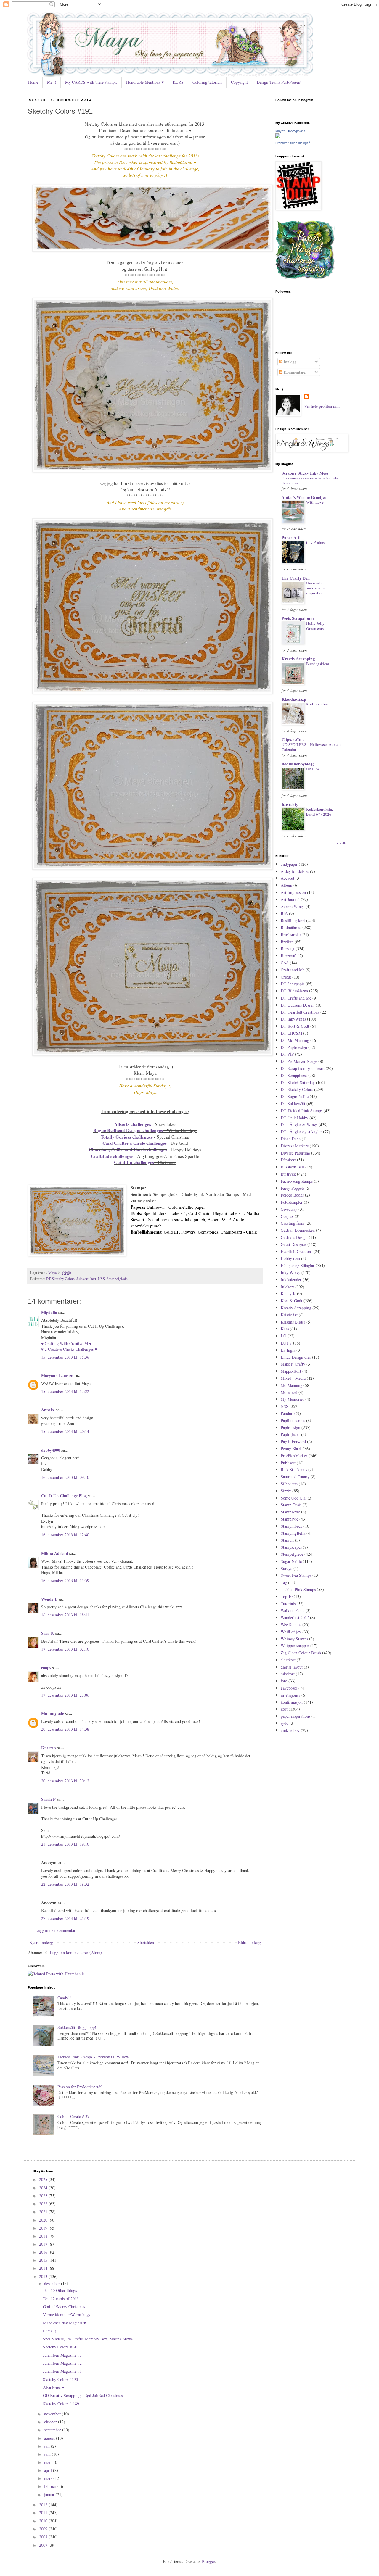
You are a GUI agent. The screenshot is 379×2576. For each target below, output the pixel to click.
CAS (285, 963)
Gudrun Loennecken (298, 1230)
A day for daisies (295, 871)
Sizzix (286, 1491)
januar (50, 2494)
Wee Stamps (291, 1625)
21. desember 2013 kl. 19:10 (65, 1844)
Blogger (208, 2561)
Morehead (289, 1392)
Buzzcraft (289, 956)
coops (46, 1667)
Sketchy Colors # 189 (61, 2404)
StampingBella (293, 1533)
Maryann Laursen (57, 1375)
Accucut (288, 878)
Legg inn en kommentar (55, 1930)
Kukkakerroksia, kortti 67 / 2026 (319, 812)
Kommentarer (295, 372)
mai (48, 2462)
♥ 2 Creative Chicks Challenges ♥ (69, 1349)
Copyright (239, 82)
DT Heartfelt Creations (300, 1012)
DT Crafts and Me (296, 998)
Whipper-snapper (295, 1646)
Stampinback (292, 1526)
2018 (44, 2236)
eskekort (288, 1674)
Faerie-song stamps (297, 1181)
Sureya (286, 1568)
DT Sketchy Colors (60, 1279)
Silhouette (289, 1484)
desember (53, 2284)
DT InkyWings (293, 1019)
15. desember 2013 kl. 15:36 (65, 1357)
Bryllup (287, 942)
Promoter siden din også (293, 143)
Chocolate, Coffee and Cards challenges (128, 1150)
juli (48, 2446)
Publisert (288, 1463)
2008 (44, 2537)
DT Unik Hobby (294, 1118)
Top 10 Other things (60, 2290)
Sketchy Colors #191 (60, 2347)
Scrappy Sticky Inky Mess (305, 473)
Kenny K (288, 1293)
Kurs (285, 1329)
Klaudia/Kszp (294, 699)
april (49, 2470)
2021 (44, 2212)
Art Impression (293, 892)
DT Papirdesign (294, 1047)
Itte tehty (290, 804)
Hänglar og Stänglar (298, 1265)
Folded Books (292, 1195)
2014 (44, 2268)
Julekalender (291, 1280)
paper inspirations (296, 1716)
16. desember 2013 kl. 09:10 (65, 1477)
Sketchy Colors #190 (60, 2379)
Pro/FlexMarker (294, 1456)
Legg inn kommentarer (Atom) (76, 1952)
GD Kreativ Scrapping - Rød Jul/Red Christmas (83, 2395)
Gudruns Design (294, 1237)
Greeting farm (293, 1223)
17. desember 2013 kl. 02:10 (65, 1649)
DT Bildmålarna (294, 991)
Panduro (288, 1413)
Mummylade (53, 1713)
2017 (44, 2244)
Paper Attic (292, 537)
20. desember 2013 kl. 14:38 (65, 1729)
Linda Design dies (296, 1357)
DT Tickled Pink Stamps (302, 1111)
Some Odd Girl (294, 1498)
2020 (44, 2220)
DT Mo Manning (295, 1040)
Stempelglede (117, 1279)
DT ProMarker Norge (299, 1061)
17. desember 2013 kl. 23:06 (65, 1695)
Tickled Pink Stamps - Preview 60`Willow (93, 2057)
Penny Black (291, 1449)
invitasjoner (290, 1695)
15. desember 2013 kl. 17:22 (65, 1391)
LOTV (286, 1343)
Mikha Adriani (55, 1553)
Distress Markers (295, 1146)
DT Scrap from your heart (303, 1068)
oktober (51, 2422)
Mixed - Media (293, 1378)
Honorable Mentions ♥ (145, 82)
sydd (285, 1723)
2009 (44, 2529)
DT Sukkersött (293, 1104)
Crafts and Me (293, 970)
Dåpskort (288, 1160)
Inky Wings (290, 1272)
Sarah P (48, 1799)
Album (286, 885)
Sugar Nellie (291, 1561)
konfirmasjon (292, 1702)
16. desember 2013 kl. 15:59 (65, 1580)
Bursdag (288, 948)
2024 (44, 2188)
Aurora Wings (293, 906)
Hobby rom (290, 1258)
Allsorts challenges (133, 1124)
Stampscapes (291, 1547)
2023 (44, 2196)
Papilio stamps (293, 1420)
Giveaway (289, 1209)
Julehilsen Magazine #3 (62, 2355)
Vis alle (341, 843)
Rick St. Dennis (294, 1470)
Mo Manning (292, 1385)
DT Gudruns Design (298, 1005)
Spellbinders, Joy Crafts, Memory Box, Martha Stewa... (90, 2339)
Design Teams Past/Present (279, 82)
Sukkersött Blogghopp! (77, 2027)
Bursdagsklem (318, 664)
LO (284, 1336)
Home (33, 82)
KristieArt (289, 1315)
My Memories (292, 1399)
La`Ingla (288, 1350)
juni (48, 2454)
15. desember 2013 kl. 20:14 (65, 1431)
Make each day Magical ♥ (64, 2323)
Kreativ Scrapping (298, 659)
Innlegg (289, 362)
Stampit (287, 1540)
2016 (44, 2252)
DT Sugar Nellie (295, 1096)
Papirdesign (290, 1428)
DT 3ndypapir (293, 984)
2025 (44, 2179)
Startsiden (146, 1942)
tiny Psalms (315, 542)
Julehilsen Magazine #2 (62, 2363)
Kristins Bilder (293, 1322)
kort (93, 1279)
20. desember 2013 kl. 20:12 (65, 1781)
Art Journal (290, 899)
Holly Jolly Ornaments (315, 626)
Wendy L (49, 1599)
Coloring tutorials (207, 82)
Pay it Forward (293, 1441)
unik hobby (290, 1730)
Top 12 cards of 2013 (61, 2299)
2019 (44, 2228)
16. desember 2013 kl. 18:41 (65, 1615)
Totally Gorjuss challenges (127, 1137)
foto (284, 1681)
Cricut (286, 977)
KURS (178, 82)
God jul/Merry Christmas (64, 2307)
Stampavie (289, 1519)
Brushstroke (291, 935)
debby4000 (51, 1450)
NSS (101, 1279)
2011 (44, 2513)
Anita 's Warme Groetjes (304, 497)
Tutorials (288, 1604)
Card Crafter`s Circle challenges (135, 1143)
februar (51, 2486)
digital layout (292, 1667)
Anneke (48, 1410)
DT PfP (287, 1054)
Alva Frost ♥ (54, 2387)
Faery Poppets (293, 1188)
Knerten (49, 1748)
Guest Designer (293, 1244)
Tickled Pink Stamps (298, 1589)
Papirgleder (290, 1434)
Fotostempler (292, 1202)
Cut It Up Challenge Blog (64, 1496)
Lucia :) (50, 2331)
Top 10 (287, 1596)
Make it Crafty (293, 1364)
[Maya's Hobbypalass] (278, 137)
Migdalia (49, 1312)
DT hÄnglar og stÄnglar (301, 1132)
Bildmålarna (291, 927)
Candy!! (64, 1998)
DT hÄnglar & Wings (299, 1125)
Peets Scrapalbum (298, 618)
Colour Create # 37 (73, 2116)
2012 (44, 2505)
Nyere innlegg (41, 1942)
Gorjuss (287, 1216)
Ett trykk (288, 1174)
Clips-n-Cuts (293, 740)
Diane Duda (291, 1139)
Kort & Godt (292, 1301)
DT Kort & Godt (295, 1026)
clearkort (288, 1660)
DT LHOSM (291, 1033)
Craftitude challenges (112, 1156)
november (53, 2414)
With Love (315, 502)
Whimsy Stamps (294, 1639)
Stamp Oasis (291, 1505)
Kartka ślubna (317, 704)
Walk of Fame (293, 1610)
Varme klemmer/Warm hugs (66, 2315)
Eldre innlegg (249, 1942)
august (50, 2438)
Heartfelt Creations (297, 1251)
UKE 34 (313, 769)
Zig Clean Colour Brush (301, 1653)
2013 (44, 2276)
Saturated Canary (295, 1477)
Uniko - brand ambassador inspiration (317, 588)
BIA (284, 913)
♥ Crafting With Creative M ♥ (66, 1343)
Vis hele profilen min (322, 406)
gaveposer (289, 1688)
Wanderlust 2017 (295, 1617)
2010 (44, 2521)
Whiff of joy (291, 1632)
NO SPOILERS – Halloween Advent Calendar (311, 747)
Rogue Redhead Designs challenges (128, 1130)
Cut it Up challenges (134, 1162)
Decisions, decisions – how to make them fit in (310, 480)
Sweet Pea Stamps (296, 1575)
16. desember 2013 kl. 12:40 (65, 1535)
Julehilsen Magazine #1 (62, 2371)
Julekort (82, 1279)
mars (49, 2478)
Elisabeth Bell (292, 1167)
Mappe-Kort (291, 1371)
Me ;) (52, 82)
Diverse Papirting (295, 1153)
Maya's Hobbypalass (290, 131)
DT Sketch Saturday (298, 1083)
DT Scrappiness (294, 1075)
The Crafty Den (296, 578)
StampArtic (290, 1512)
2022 (44, 2204)
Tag (284, 1582)
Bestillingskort (293, 920)
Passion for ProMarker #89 (80, 2087)
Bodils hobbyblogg (298, 764)
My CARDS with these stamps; (91, 82)
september (53, 2430)
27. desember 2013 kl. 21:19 (65, 1918)
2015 (44, 2260)
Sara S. (48, 1633)
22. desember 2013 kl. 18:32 (65, 1884)
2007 (44, 2545)
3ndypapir (289, 864)
